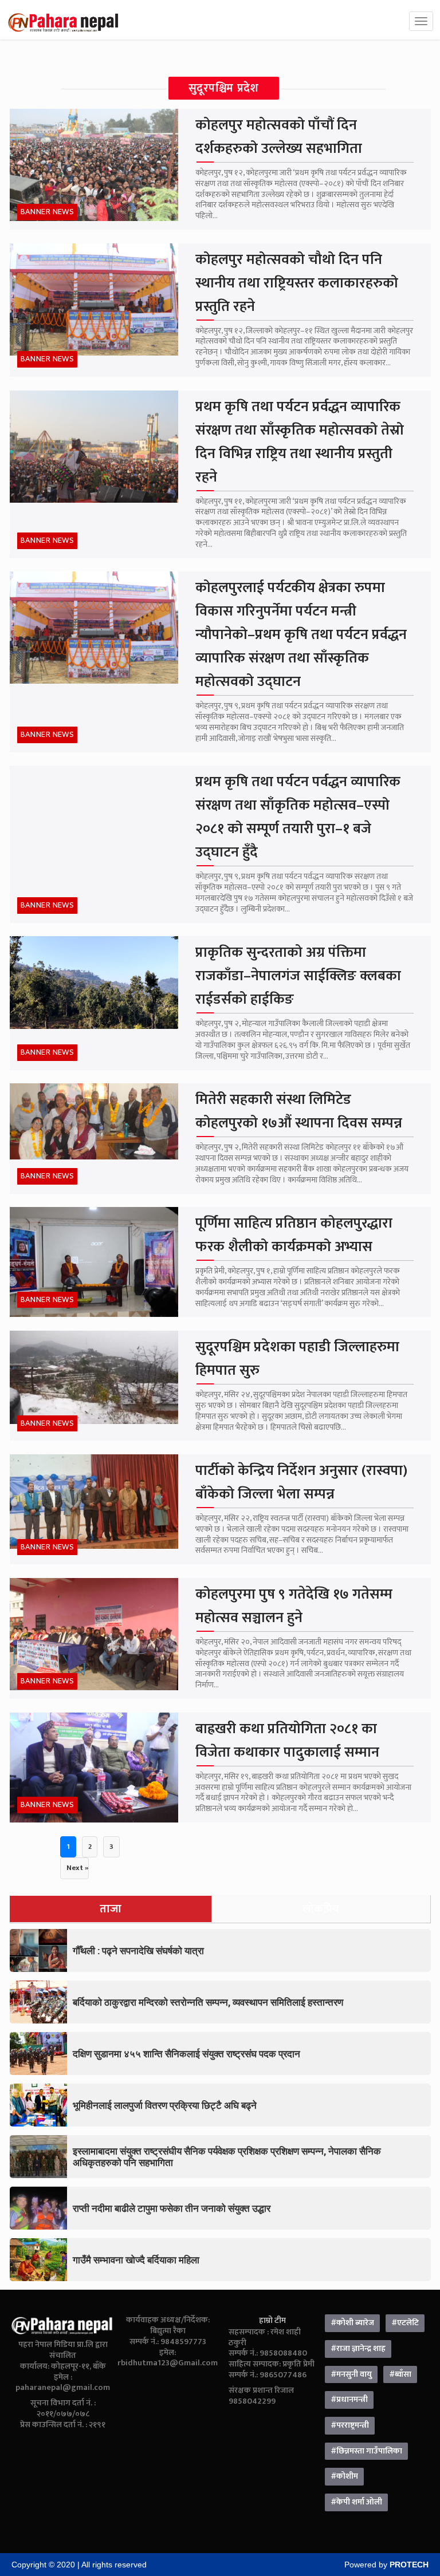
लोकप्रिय (321, 1909)
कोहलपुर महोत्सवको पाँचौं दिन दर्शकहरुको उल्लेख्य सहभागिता (279, 137)
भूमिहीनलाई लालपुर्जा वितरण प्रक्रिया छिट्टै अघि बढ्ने (165, 2105)
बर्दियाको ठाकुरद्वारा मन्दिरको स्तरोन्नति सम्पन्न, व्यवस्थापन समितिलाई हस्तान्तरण (208, 2002)
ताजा (111, 1909)
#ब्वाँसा (400, 2374)
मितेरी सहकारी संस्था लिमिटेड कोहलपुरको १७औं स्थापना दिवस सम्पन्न (299, 1111)
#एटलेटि (405, 2323)
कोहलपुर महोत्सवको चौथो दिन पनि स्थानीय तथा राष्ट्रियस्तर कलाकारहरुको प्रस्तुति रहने (297, 283)
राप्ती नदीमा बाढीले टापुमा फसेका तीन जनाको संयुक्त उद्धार (172, 2208)
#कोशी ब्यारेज (352, 2323)
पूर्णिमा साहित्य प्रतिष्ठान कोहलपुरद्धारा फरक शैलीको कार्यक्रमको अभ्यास (294, 1235)
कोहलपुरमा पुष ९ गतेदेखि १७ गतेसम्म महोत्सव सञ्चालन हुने (294, 1606)
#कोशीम (344, 2476)
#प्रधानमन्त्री (349, 2400)
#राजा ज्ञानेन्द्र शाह (358, 2349)
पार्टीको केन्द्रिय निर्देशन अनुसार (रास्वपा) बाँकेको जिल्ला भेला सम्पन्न (301, 1482)
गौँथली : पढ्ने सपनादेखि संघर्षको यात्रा (138, 1950)
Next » (77, 1868)
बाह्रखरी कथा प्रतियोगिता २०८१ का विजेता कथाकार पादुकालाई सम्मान (287, 1741)
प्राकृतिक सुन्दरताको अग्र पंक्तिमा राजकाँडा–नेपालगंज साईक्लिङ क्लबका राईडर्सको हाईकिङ (298, 976)
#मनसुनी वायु (351, 2374)
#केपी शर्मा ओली (356, 2502)
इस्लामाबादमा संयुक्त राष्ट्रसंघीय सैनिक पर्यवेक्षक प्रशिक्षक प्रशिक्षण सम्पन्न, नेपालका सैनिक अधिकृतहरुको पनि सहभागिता (227, 2157)
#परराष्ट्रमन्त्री (350, 2425)
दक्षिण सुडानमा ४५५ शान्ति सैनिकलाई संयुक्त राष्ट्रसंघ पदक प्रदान (186, 2054)
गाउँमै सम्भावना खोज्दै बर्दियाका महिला (136, 2260)
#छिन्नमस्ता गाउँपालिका (366, 2451)
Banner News (48, 212)
